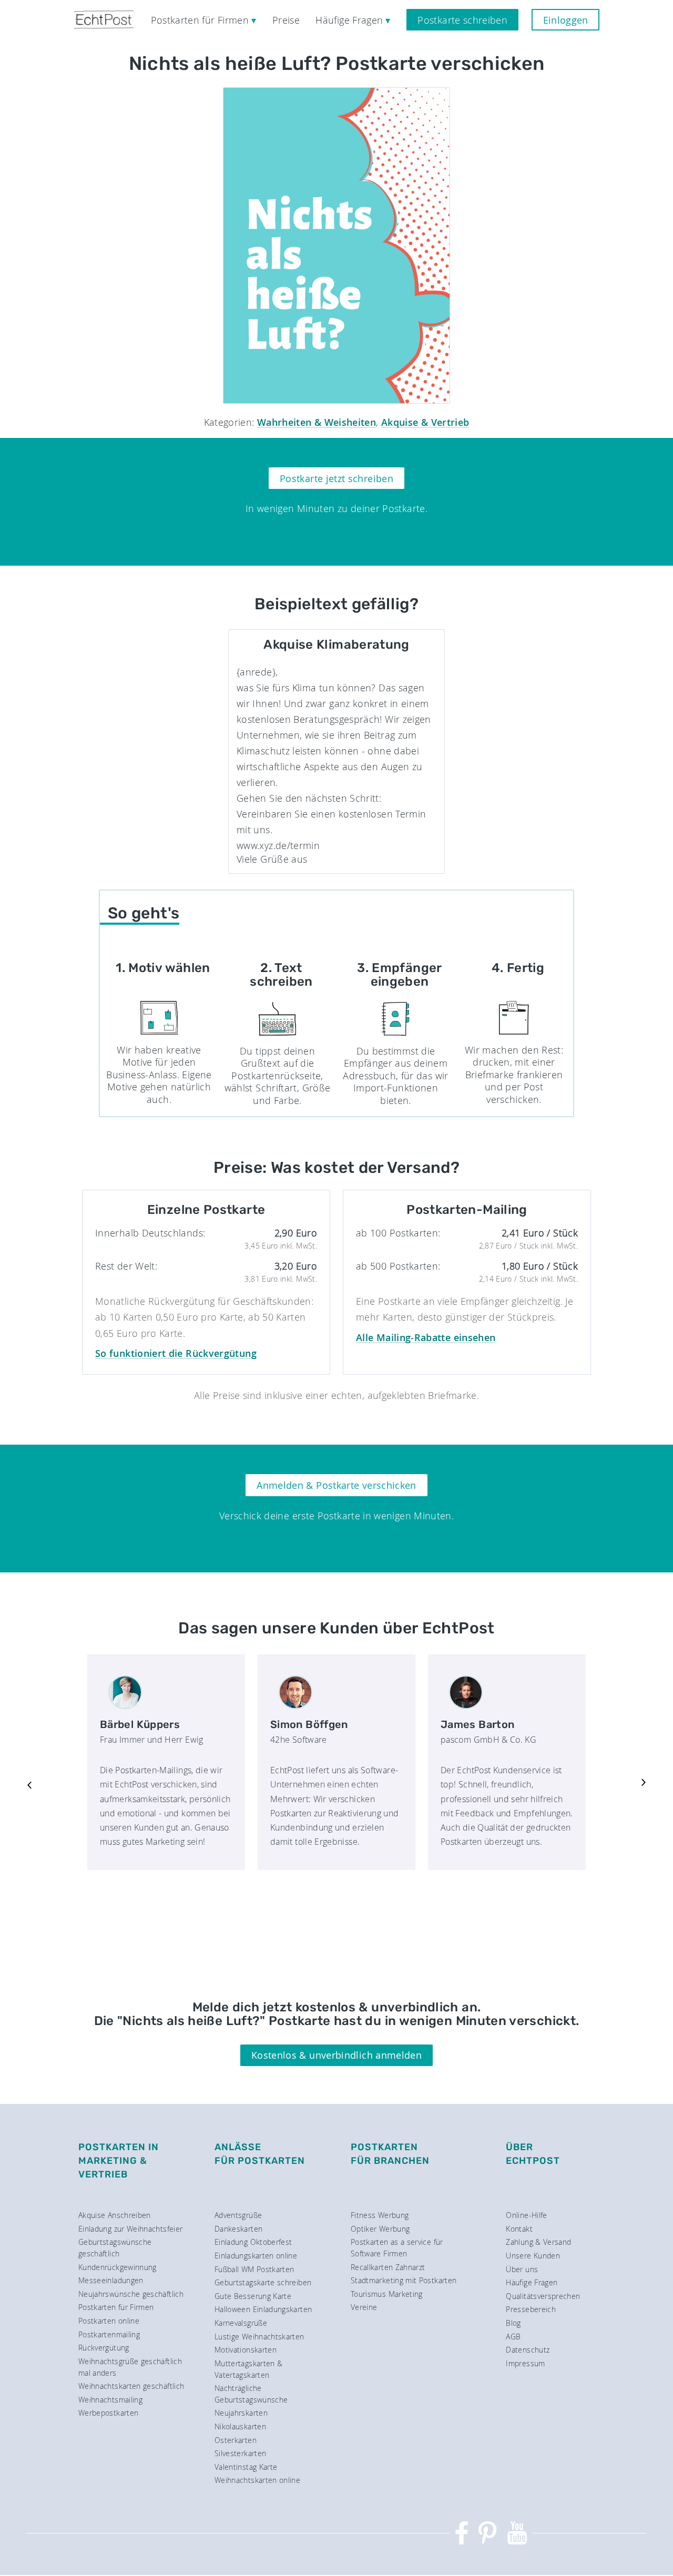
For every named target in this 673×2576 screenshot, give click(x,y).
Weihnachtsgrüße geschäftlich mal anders (130, 2367)
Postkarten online (109, 2321)
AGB (513, 2337)
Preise (286, 20)
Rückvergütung (104, 2348)
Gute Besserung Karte (253, 2296)
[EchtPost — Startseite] (104, 20)
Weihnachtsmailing (110, 2400)
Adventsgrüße (238, 2215)
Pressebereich (531, 2309)
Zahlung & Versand (538, 2242)
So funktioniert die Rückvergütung (176, 1353)
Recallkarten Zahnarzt (388, 2267)
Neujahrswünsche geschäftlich (131, 2294)
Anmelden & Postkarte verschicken (336, 1485)
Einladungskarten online (256, 2256)
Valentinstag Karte (246, 2467)
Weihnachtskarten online (257, 2480)
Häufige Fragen (532, 2282)
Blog (513, 2323)
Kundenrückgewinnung (118, 2267)
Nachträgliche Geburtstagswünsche (251, 2394)
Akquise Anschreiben (115, 2215)
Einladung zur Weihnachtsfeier (130, 2229)
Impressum (525, 2363)
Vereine (364, 2307)
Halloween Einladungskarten (263, 2309)
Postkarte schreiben (462, 20)
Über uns (522, 2269)
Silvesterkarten (240, 2453)
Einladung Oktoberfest (253, 2242)
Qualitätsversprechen (543, 2296)
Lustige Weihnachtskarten (259, 2337)
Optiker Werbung (380, 2229)
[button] (29, 1784)
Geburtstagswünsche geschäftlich (115, 2248)
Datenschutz (528, 2350)
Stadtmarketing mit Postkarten (404, 2280)
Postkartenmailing (109, 2334)
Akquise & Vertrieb (425, 422)
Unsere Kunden (533, 2256)
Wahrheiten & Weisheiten (317, 422)
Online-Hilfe (526, 2215)
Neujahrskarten (241, 2413)
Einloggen (566, 20)
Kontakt (519, 2229)
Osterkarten (236, 2440)
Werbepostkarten (108, 2413)
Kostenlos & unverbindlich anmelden (336, 2055)
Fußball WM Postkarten (254, 2269)
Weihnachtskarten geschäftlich (131, 2386)
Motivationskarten (246, 2350)
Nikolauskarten (240, 2426)
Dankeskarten (238, 2229)
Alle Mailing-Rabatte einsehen (426, 1337)
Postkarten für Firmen (116, 2307)
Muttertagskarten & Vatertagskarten (248, 2369)
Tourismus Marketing (387, 2294)
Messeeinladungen (111, 2280)
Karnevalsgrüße (241, 2323)
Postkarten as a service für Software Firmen (397, 2248)
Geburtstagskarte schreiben (263, 2282)
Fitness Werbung (380, 2215)
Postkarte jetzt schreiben (336, 478)
